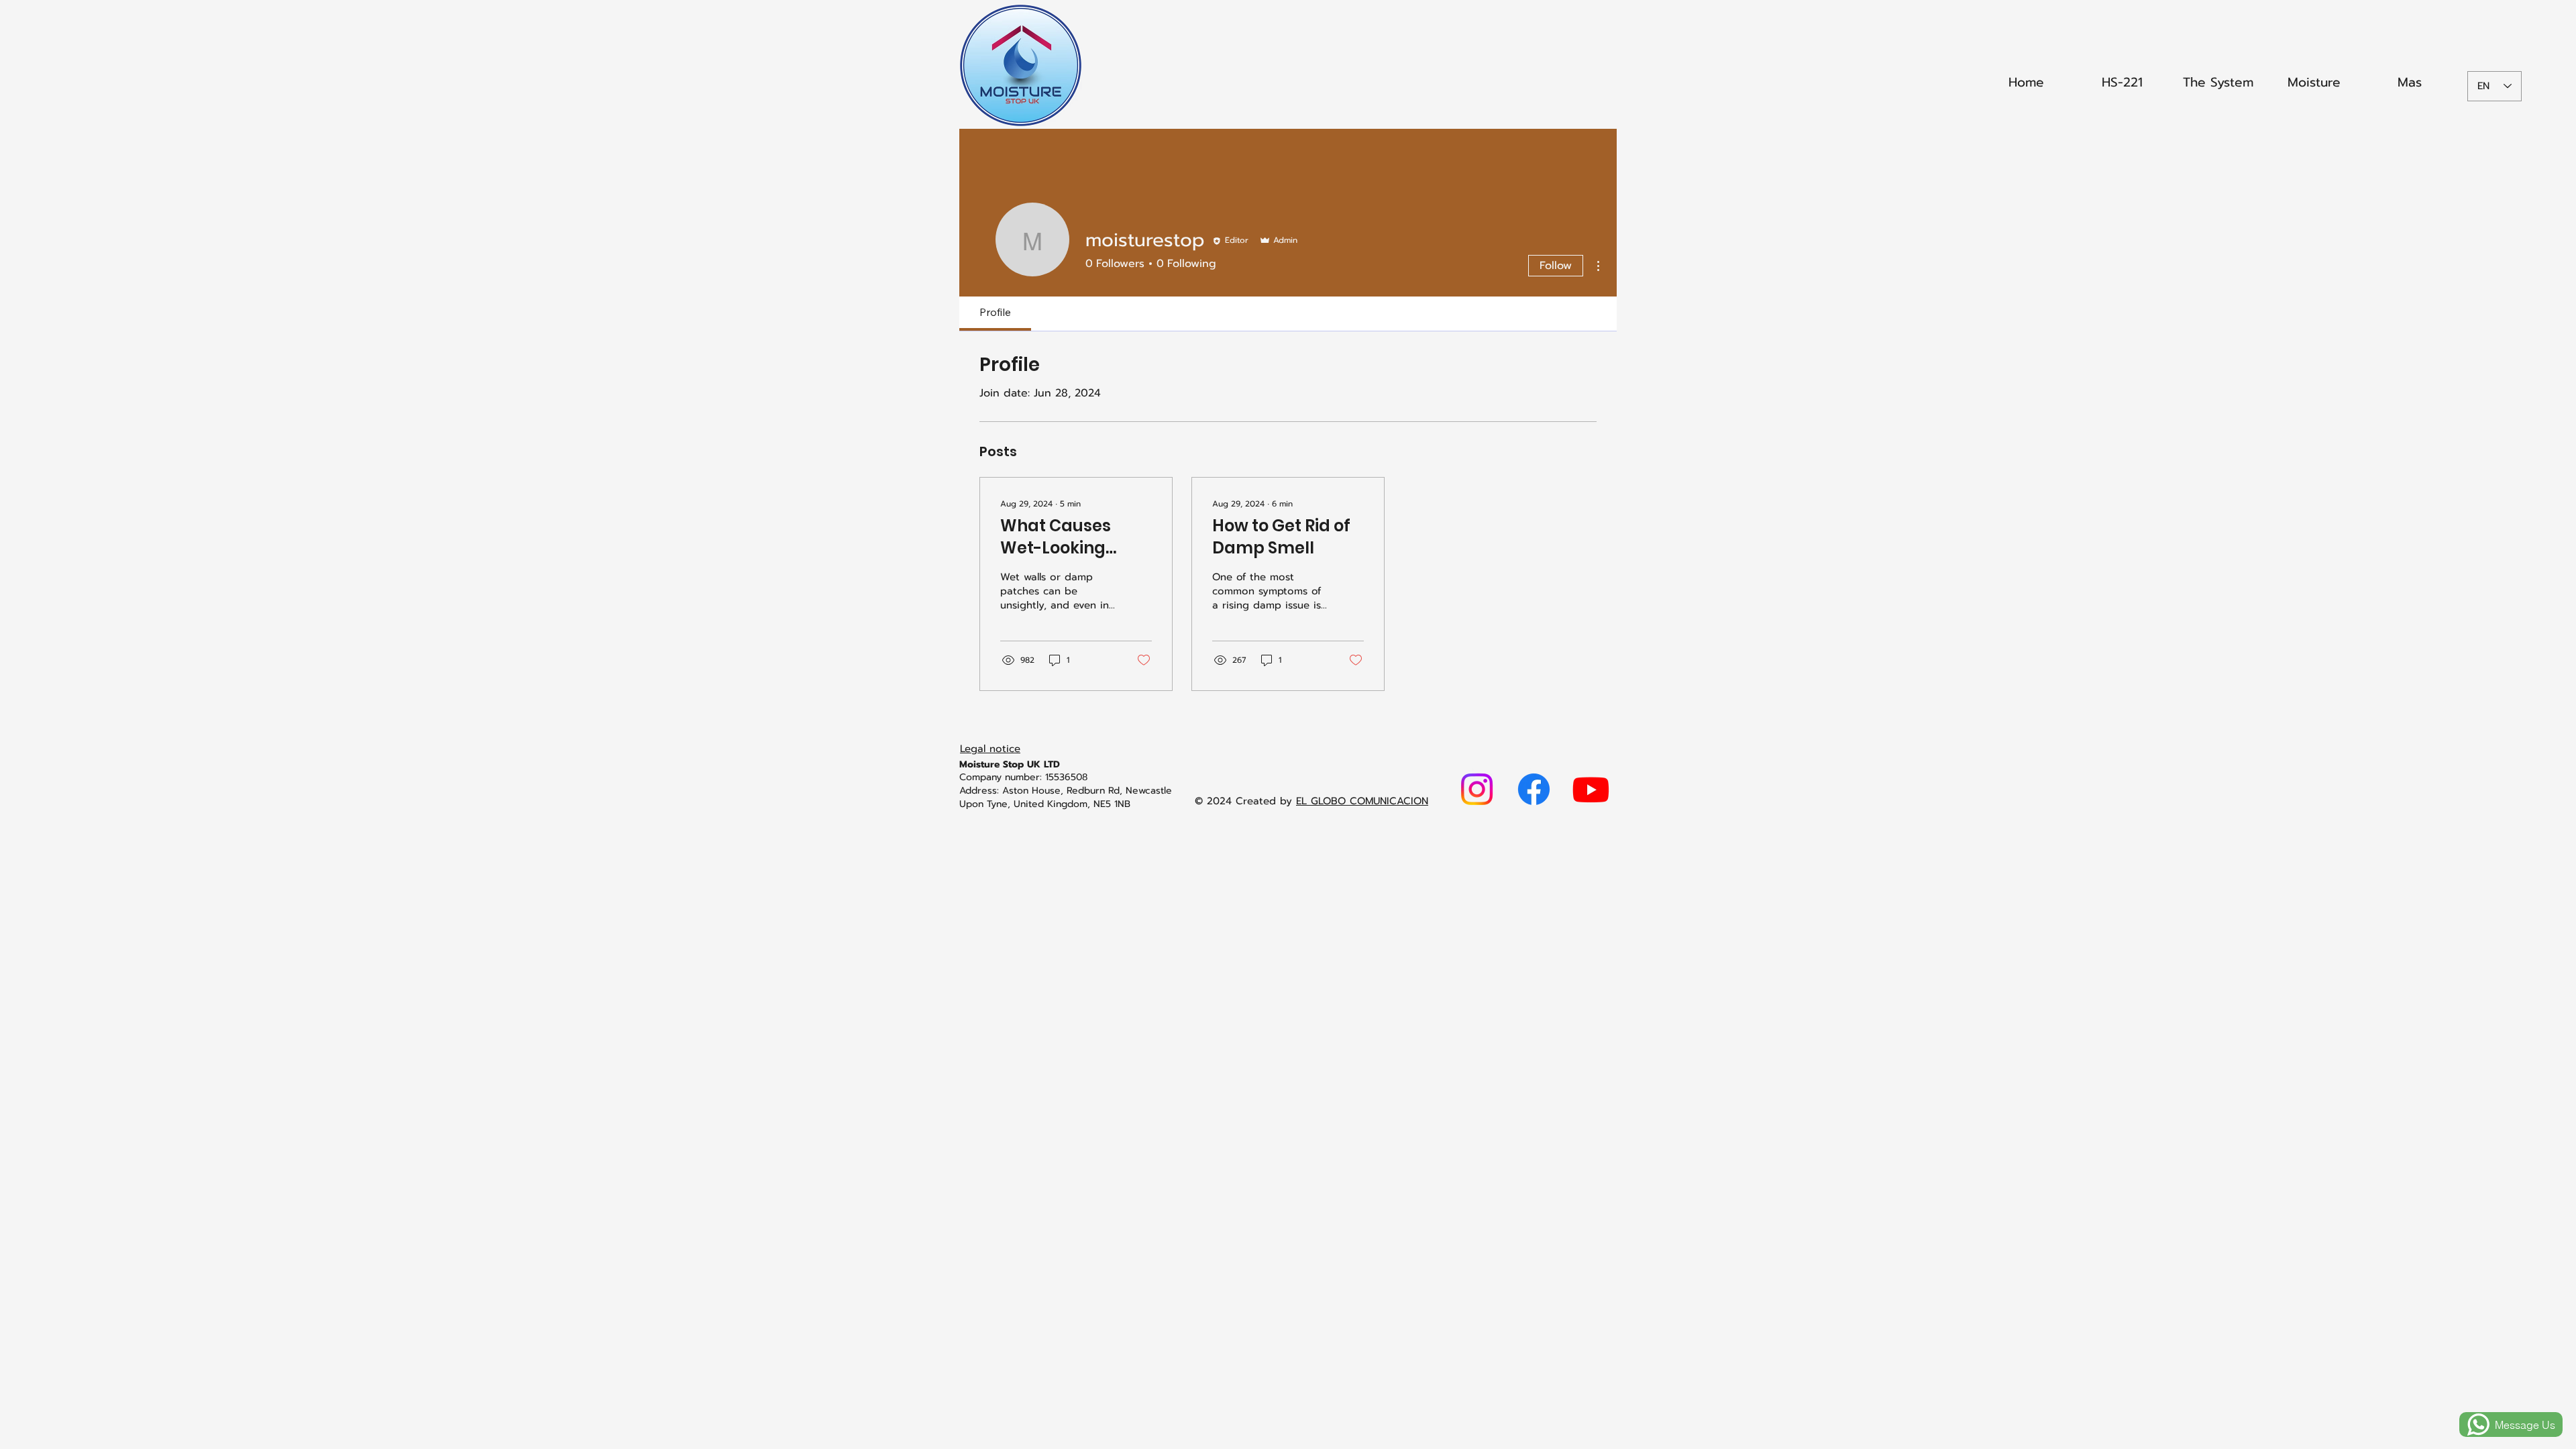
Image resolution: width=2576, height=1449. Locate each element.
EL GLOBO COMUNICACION (1362, 801)
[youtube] (1591, 789)
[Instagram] (1477, 789)
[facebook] (1534, 789)
